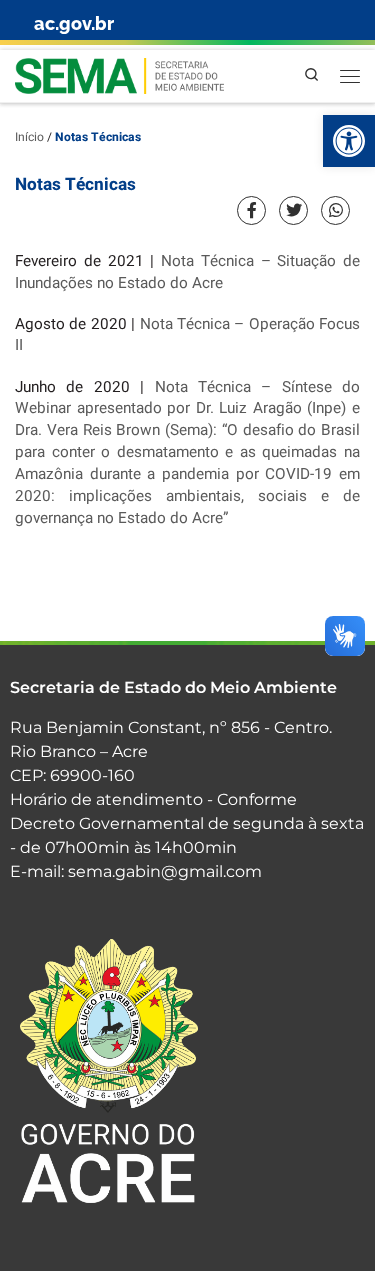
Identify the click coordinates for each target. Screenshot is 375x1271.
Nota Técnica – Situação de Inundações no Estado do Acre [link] (187, 272)
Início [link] (29, 137)
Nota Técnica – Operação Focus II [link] (187, 335)
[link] (349, 141)
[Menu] (350, 76)
